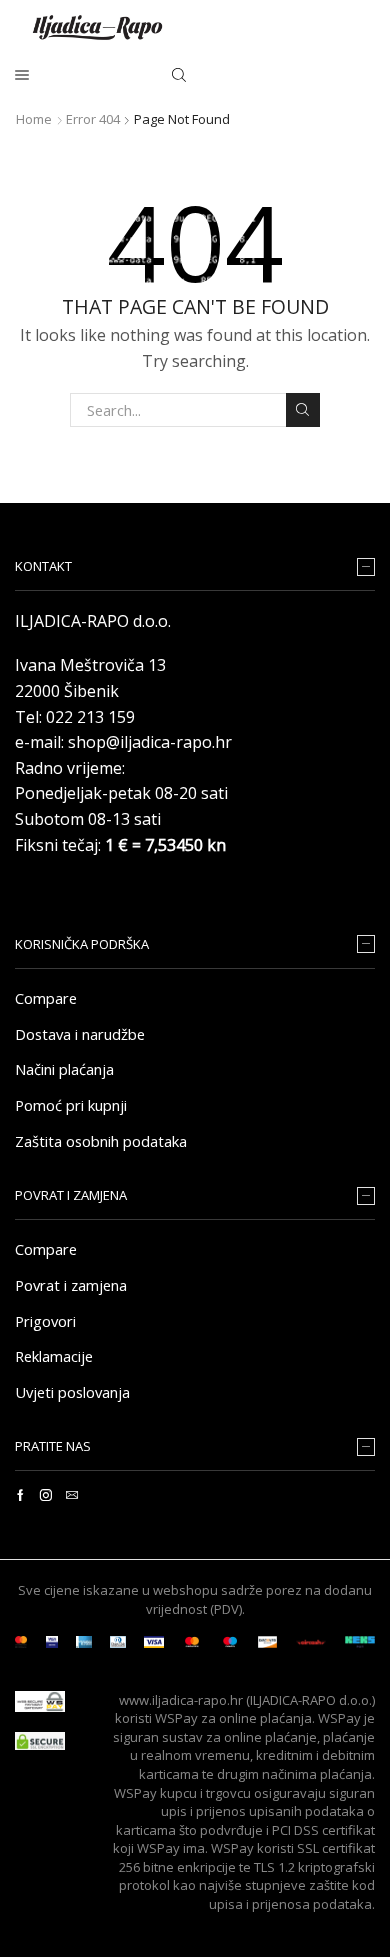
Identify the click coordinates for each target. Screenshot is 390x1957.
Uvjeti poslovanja (72, 1392)
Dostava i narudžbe (80, 1034)
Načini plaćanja (64, 1069)
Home (34, 119)
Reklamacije (54, 1356)
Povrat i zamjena (71, 1285)
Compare (46, 998)
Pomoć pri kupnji (71, 1105)
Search (303, 410)
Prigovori (45, 1321)
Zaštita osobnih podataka (101, 1141)
